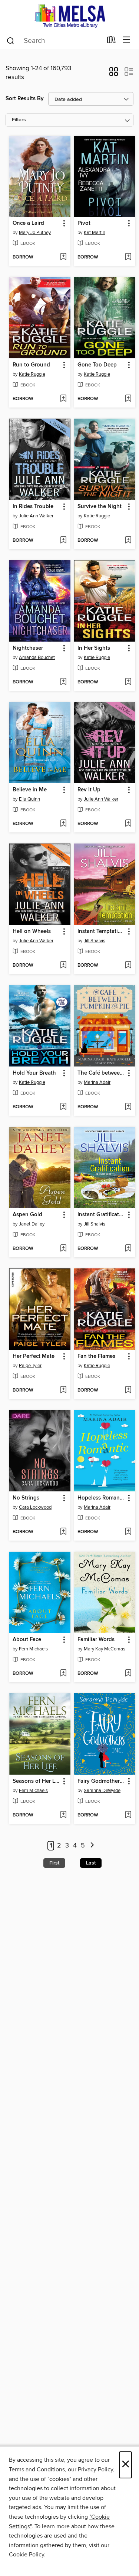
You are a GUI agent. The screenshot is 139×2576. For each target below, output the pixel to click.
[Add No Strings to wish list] (63, 1532)
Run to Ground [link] (31, 365)
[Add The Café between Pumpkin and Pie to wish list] (128, 1107)
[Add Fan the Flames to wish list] (128, 1390)
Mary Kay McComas (105, 1649)
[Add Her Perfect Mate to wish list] (63, 1390)
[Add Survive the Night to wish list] (128, 541)
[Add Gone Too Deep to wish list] (128, 399)
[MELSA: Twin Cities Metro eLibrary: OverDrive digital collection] (69, 16)
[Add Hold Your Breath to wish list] (63, 1107)
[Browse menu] (127, 40)
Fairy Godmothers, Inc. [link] (101, 1781)
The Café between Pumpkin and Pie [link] (101, 1073)
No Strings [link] (26, 1498)
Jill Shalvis (95, 941)
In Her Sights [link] (94, 648)
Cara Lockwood (35, 1507)
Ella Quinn (29, 799)
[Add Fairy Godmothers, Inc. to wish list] (128, 1815)
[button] (114, 74)
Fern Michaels (33, 1649)
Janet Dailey (32, 1224)
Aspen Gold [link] (27, 1215)
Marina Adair (97, 1082)
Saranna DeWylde (102, 1791)
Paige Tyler (30, 1366)
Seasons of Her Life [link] (36, 1781)
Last (91, 1863)
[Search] (11, 40)
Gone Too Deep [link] (97, 365)
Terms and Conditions (37, 2469)
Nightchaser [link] (28, 648)
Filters (19, 120)
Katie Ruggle (32, 374)
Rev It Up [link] (89, 790)
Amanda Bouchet (37, 657)
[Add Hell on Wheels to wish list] (63, 966)
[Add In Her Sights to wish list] (128, 682)
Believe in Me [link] (30, 790)
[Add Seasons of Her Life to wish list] (63, 1815)
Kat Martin (95, 233)
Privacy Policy (95, 2469)
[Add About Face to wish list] (63, 1674)
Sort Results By (25, 99)
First (54, 1863)
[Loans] (111, 41)
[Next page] (92, 1846)
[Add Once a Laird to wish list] (63, 257)
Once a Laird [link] (28, 223)
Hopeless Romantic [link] (101, 1498)
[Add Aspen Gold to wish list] (63, 1249)
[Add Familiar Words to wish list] (128, 1674)
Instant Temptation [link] (101, 932)
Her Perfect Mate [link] (34, 1356)
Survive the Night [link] (100, 507)
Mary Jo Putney (35, 233)
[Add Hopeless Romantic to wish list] (128, 1532)
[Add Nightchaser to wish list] (63, 682)
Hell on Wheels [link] (32, 932)
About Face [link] (27, 1640)
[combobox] (54, 41)
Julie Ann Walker (36, 516)
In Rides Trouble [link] (33, 507)
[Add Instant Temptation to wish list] (128, 966)
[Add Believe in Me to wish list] (63, 824)
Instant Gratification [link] (101, 1215)
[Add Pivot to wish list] (128, 257)
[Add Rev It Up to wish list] (128, 824)
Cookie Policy (27, 2555)
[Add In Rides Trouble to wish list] (63, 541)
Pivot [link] (84, 223)
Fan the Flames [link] (96, 1356)
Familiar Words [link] (96, 1640)
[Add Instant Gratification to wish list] (128, 1249)
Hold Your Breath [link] (34, 1073)
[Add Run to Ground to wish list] (63, 399)
